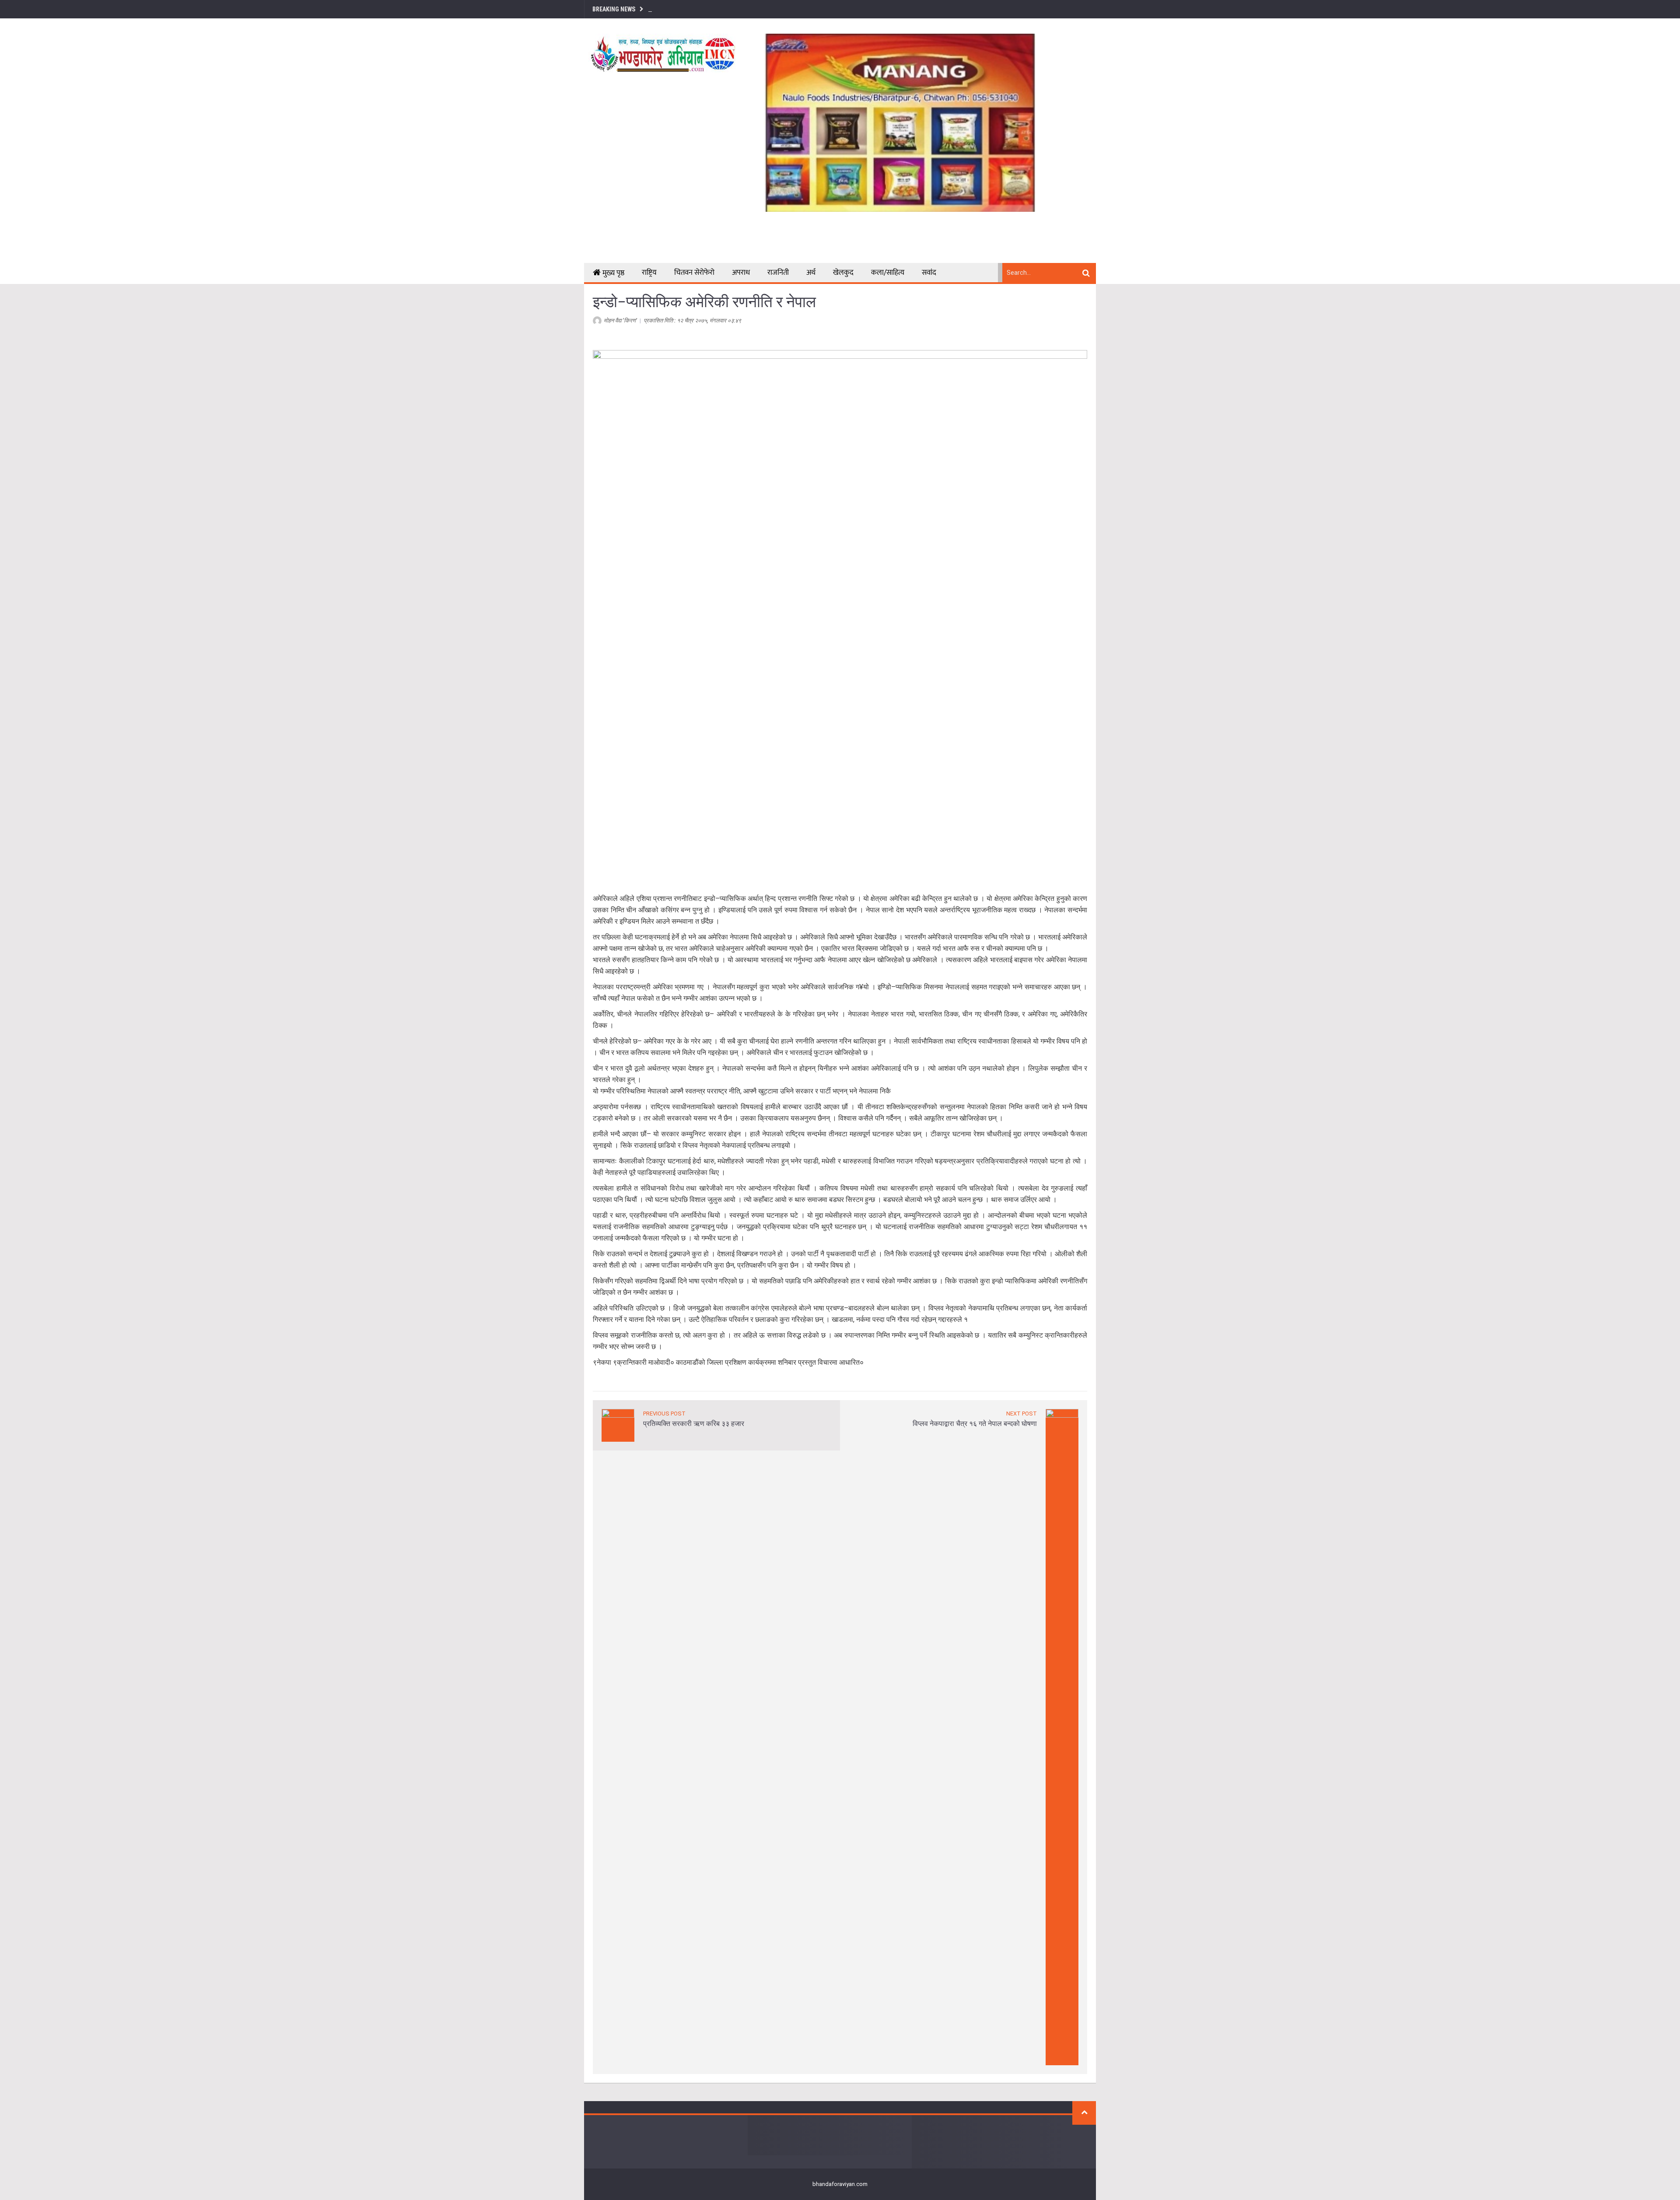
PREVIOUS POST (664, 1414)
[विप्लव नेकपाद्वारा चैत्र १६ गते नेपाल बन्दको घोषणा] (1062, 1736)
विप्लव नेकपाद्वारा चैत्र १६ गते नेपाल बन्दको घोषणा (975, 1424)
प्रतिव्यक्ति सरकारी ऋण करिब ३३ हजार (694, 1424)
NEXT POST (1022, 1414)
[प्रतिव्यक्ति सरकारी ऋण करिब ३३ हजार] (618, 1424)
